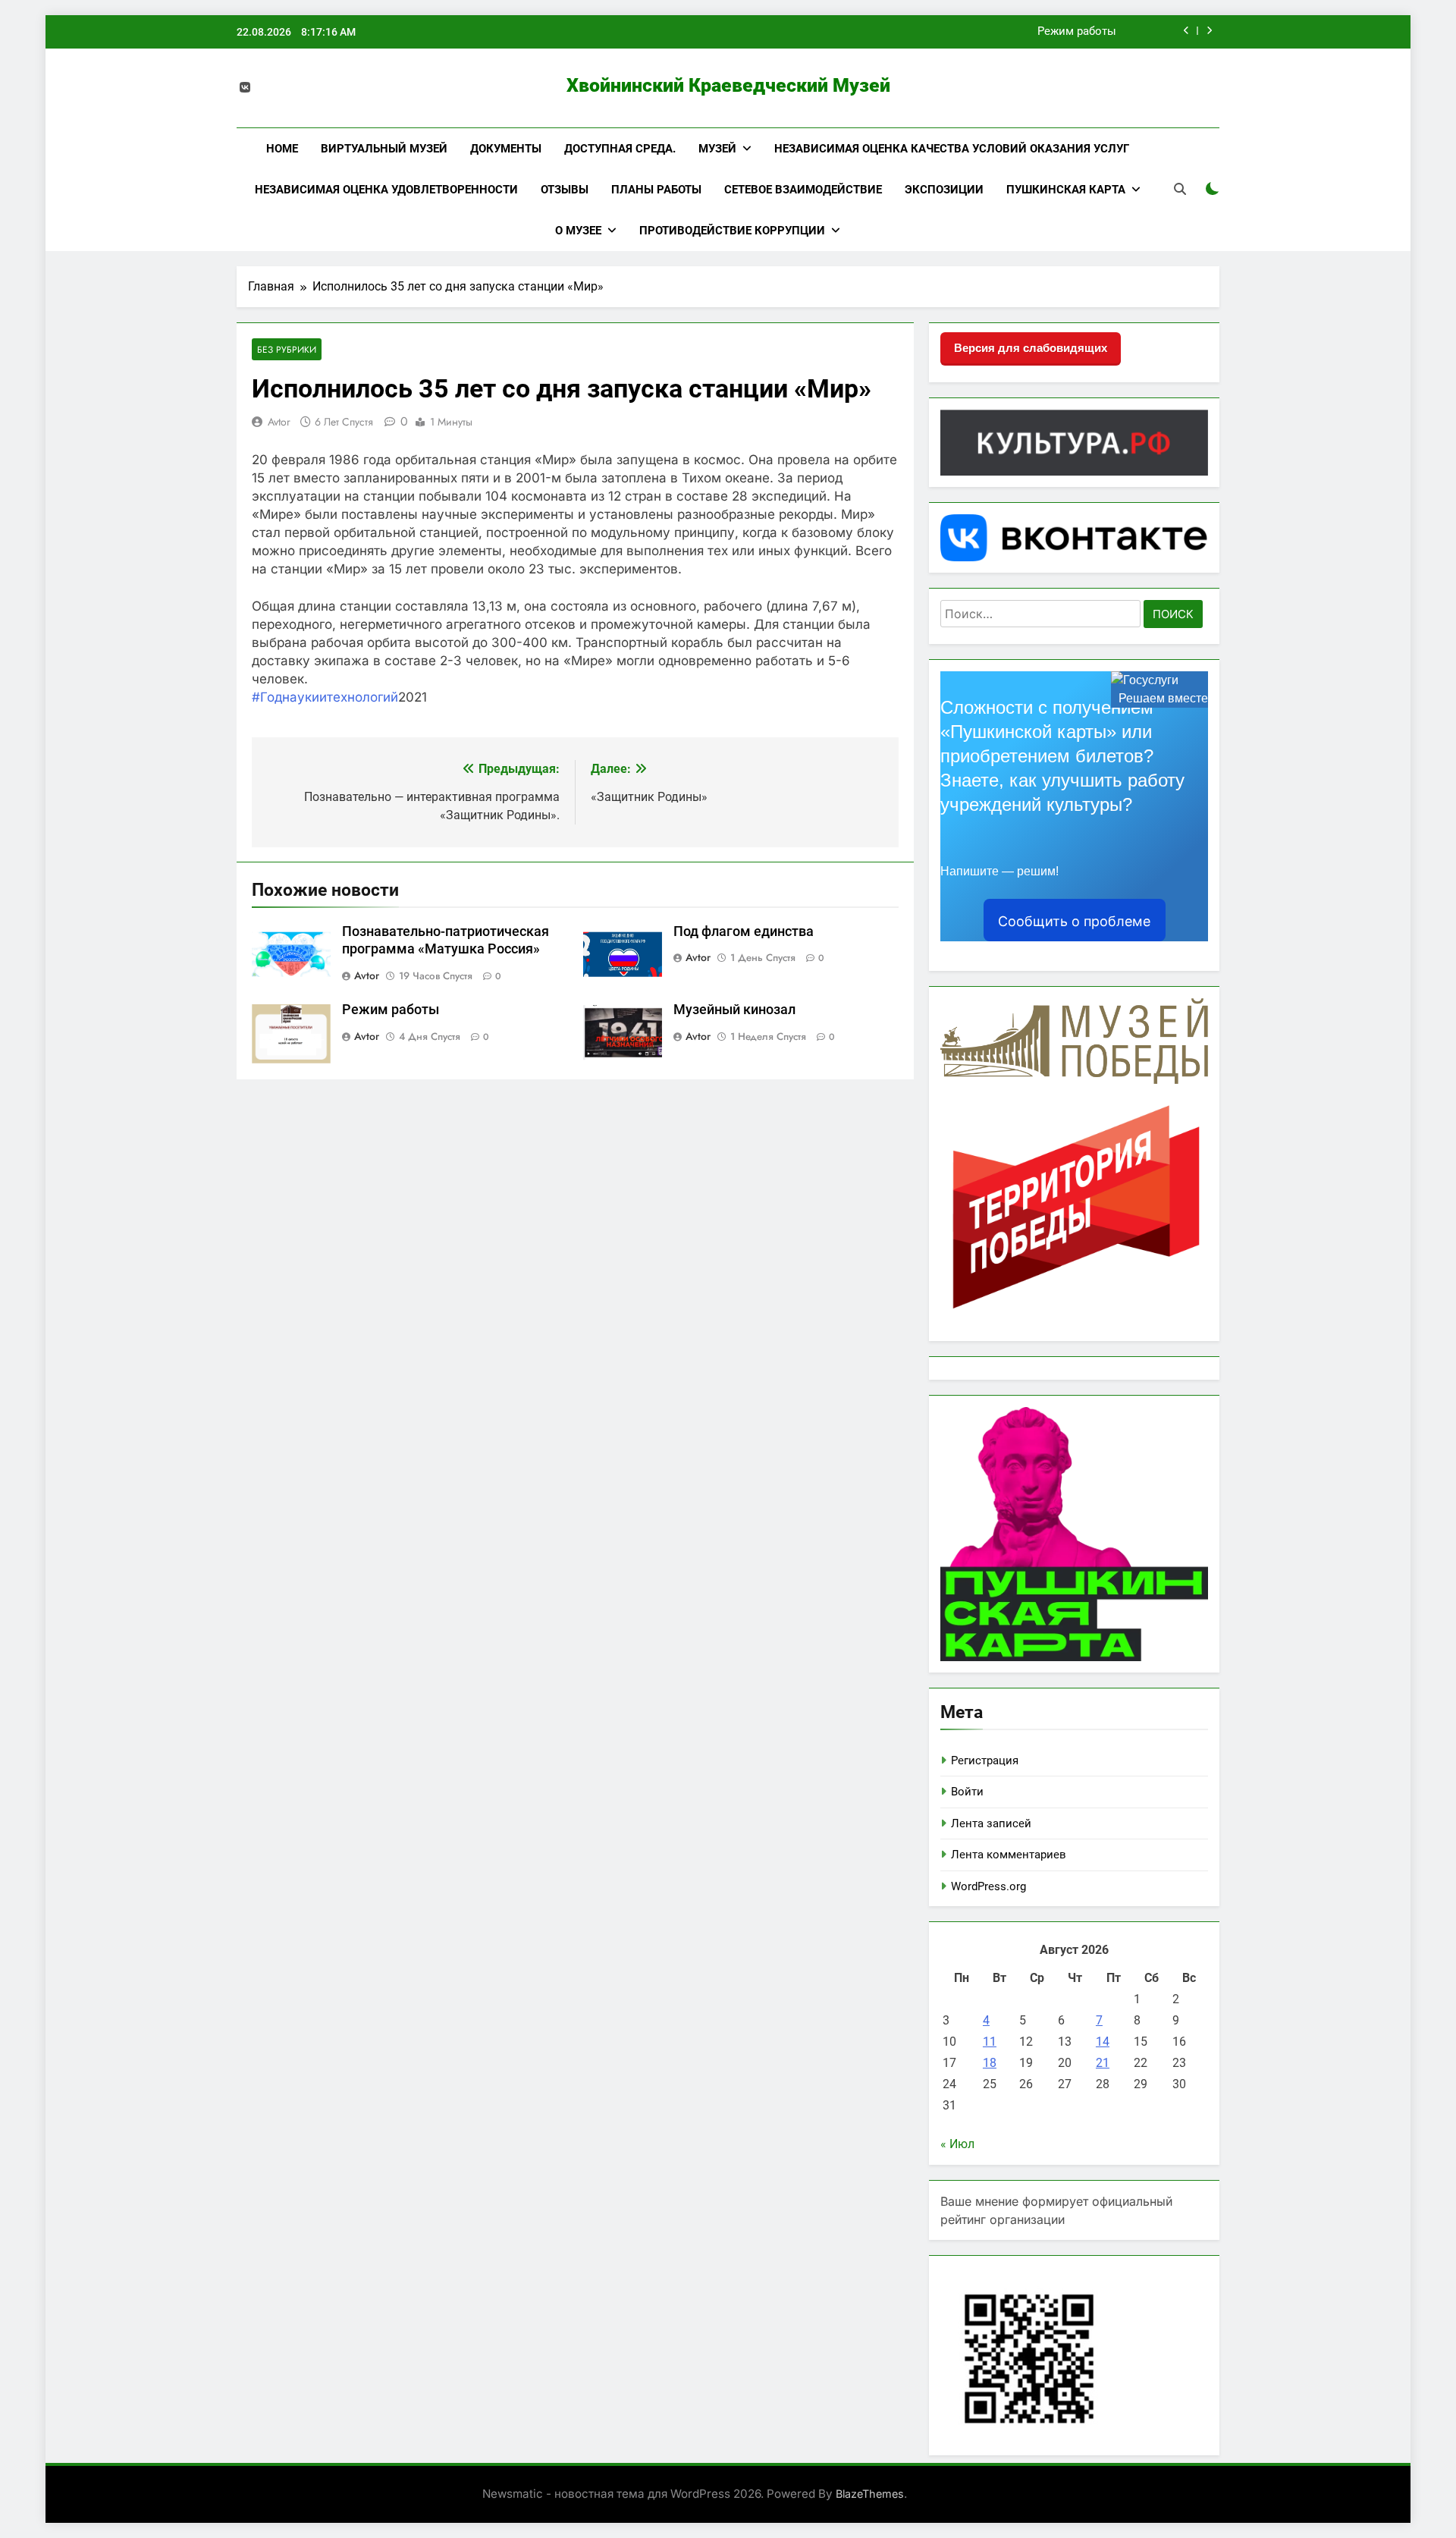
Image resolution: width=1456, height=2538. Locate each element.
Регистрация (985, 1761)
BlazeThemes (870, 2494)
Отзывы (565, 190)
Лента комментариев (1009, 1855)
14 (1103, 2042)
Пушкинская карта (1066, 190)
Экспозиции (944, 190)
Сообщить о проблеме (1074, 921)
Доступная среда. (620, 149)
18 (990, 2063)
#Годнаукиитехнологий (325, 697)
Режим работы (1077, 32)
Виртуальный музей (384, 149)
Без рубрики (287, 349)
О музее (578, 231)
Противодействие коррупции (732, 231)
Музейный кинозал (734, 1010)
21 (1103, 2063)
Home (282, 149)
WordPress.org (988, 1886)
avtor (279, 422)
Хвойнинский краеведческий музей (728, 85)
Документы (506, 149)
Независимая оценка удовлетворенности (386, 190)
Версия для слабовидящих (1031, 348)
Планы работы (656, 190)
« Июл (957, 2144)
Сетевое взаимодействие (803, 190)
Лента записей (991, 1823)
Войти (967, 1792)
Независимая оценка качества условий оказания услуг (952, 149)
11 (990, 2042)
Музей (717, 149)
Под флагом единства (744, 931)
